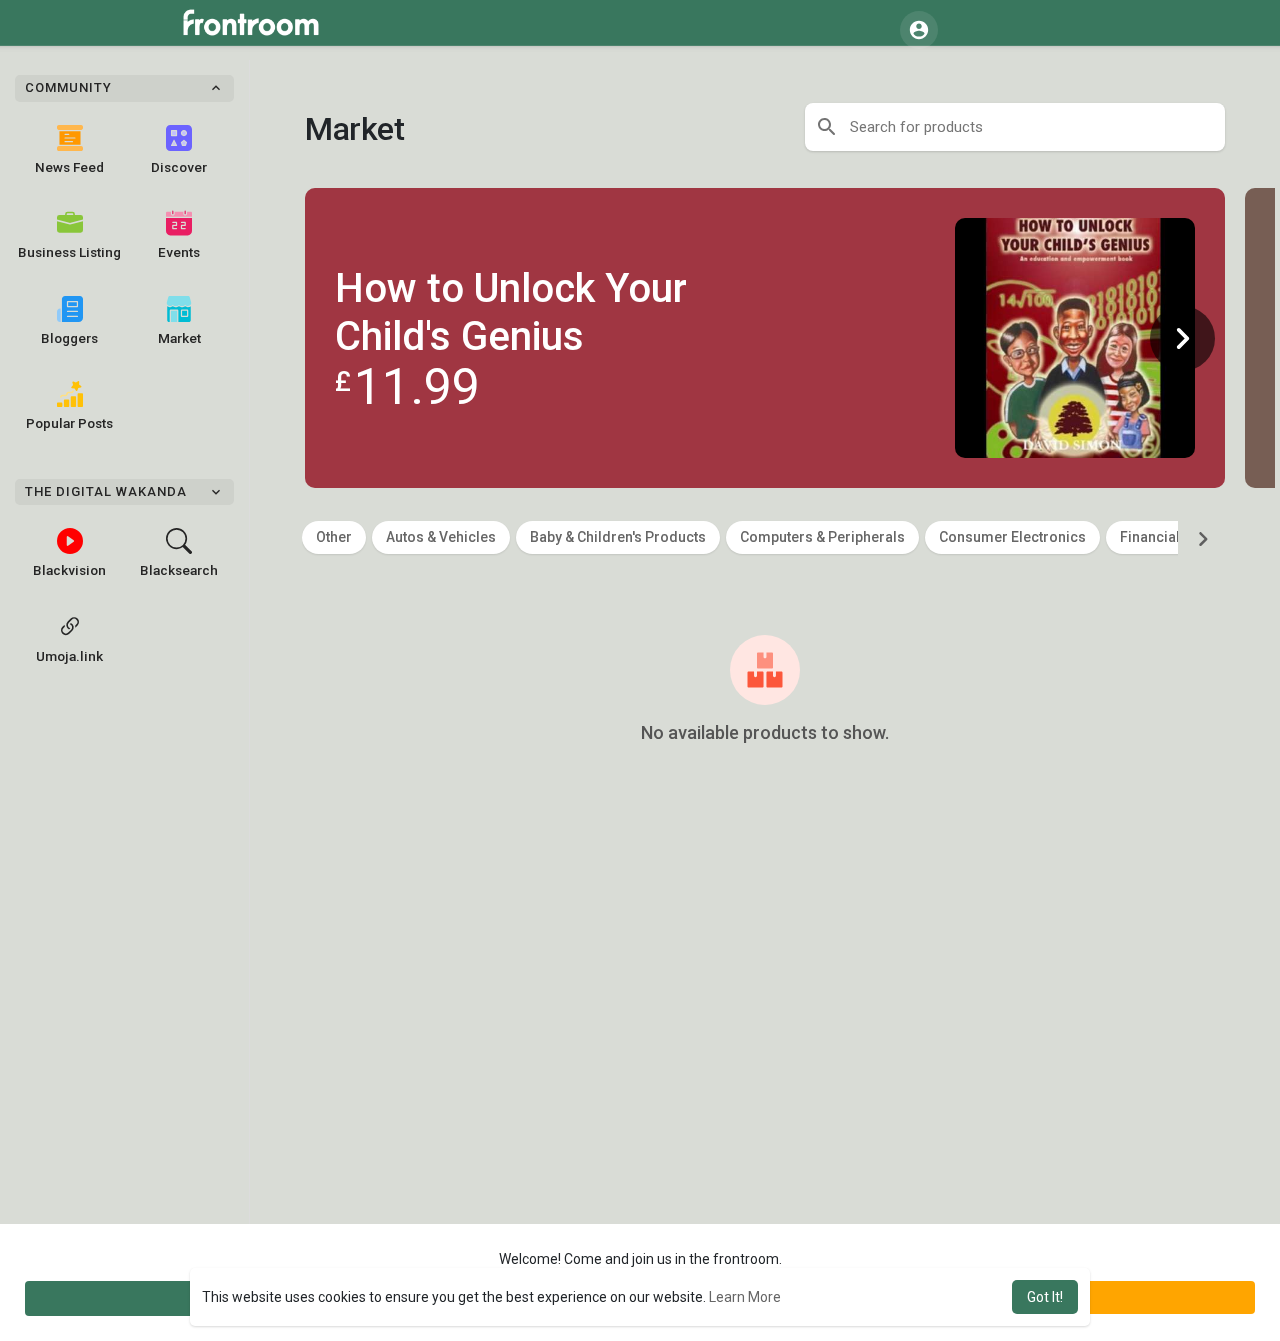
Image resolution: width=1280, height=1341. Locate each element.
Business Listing (69, 252)
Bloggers (69, 338)
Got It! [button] (1045, 1297)
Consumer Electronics (1012, 537)
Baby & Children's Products (618, 537)
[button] (919, 30)
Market (179, 338)
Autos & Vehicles (441, 537)
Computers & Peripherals (822, 537)
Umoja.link (69, 656)
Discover (179, 167)
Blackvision (69, 570)
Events (179, 252)
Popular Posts (69, 423)
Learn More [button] (745, 1297)
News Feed (69, 167)
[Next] (1182, 338)
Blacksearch (179, 570)
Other (334, 537)
